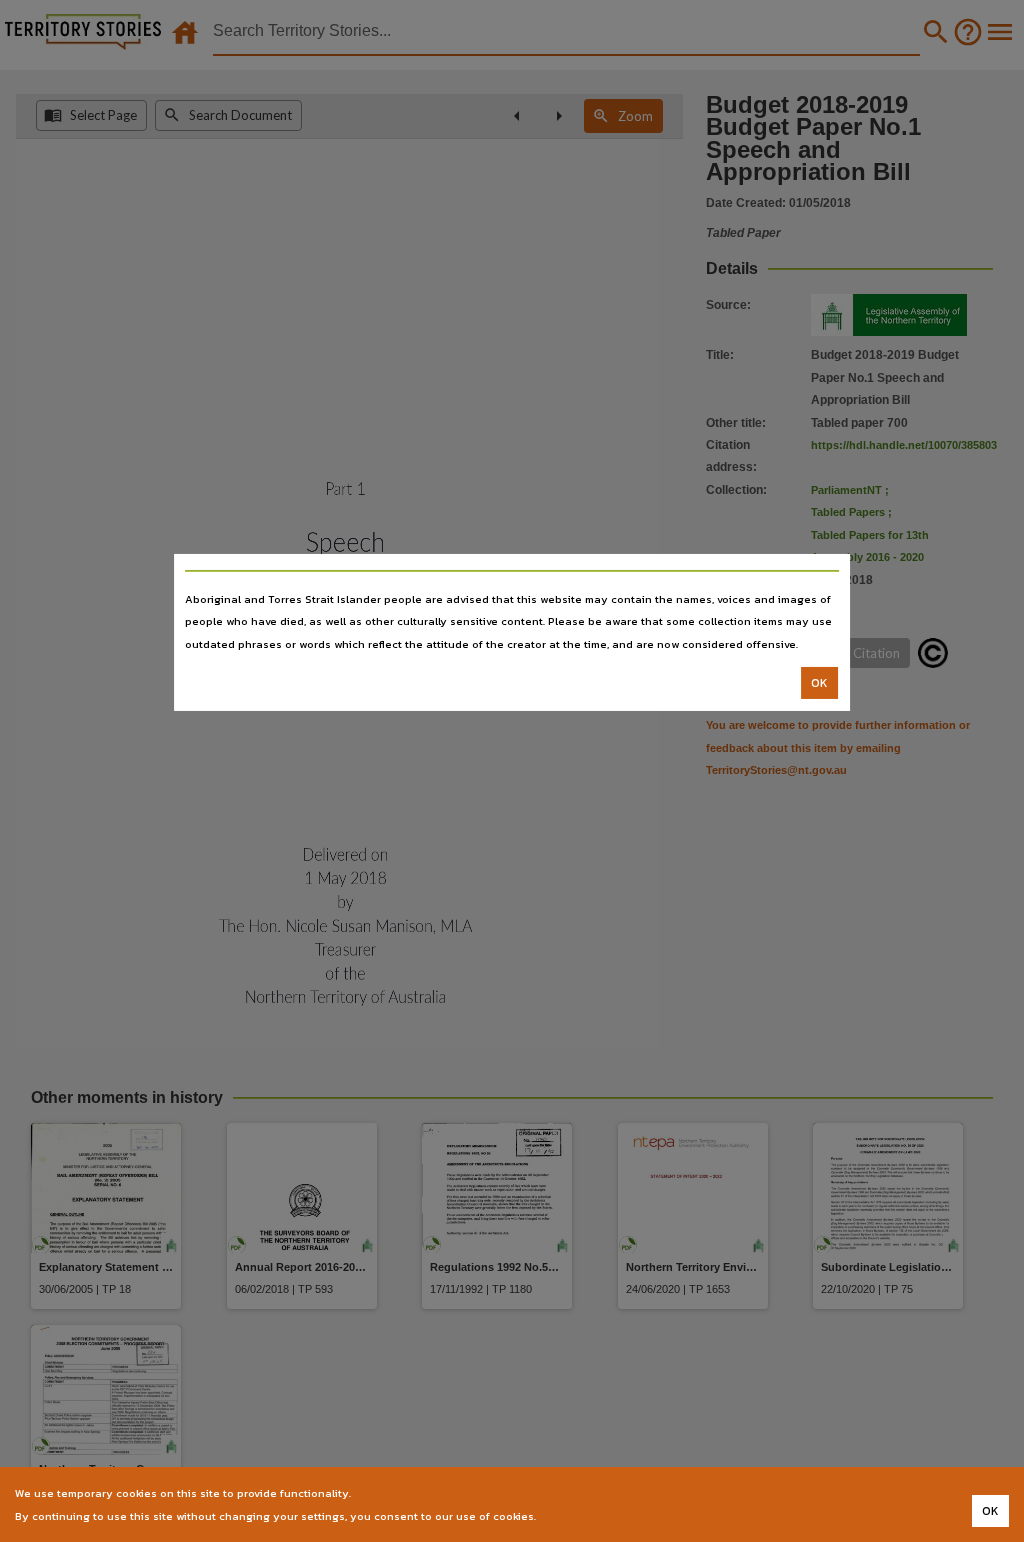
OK (819, 683)
